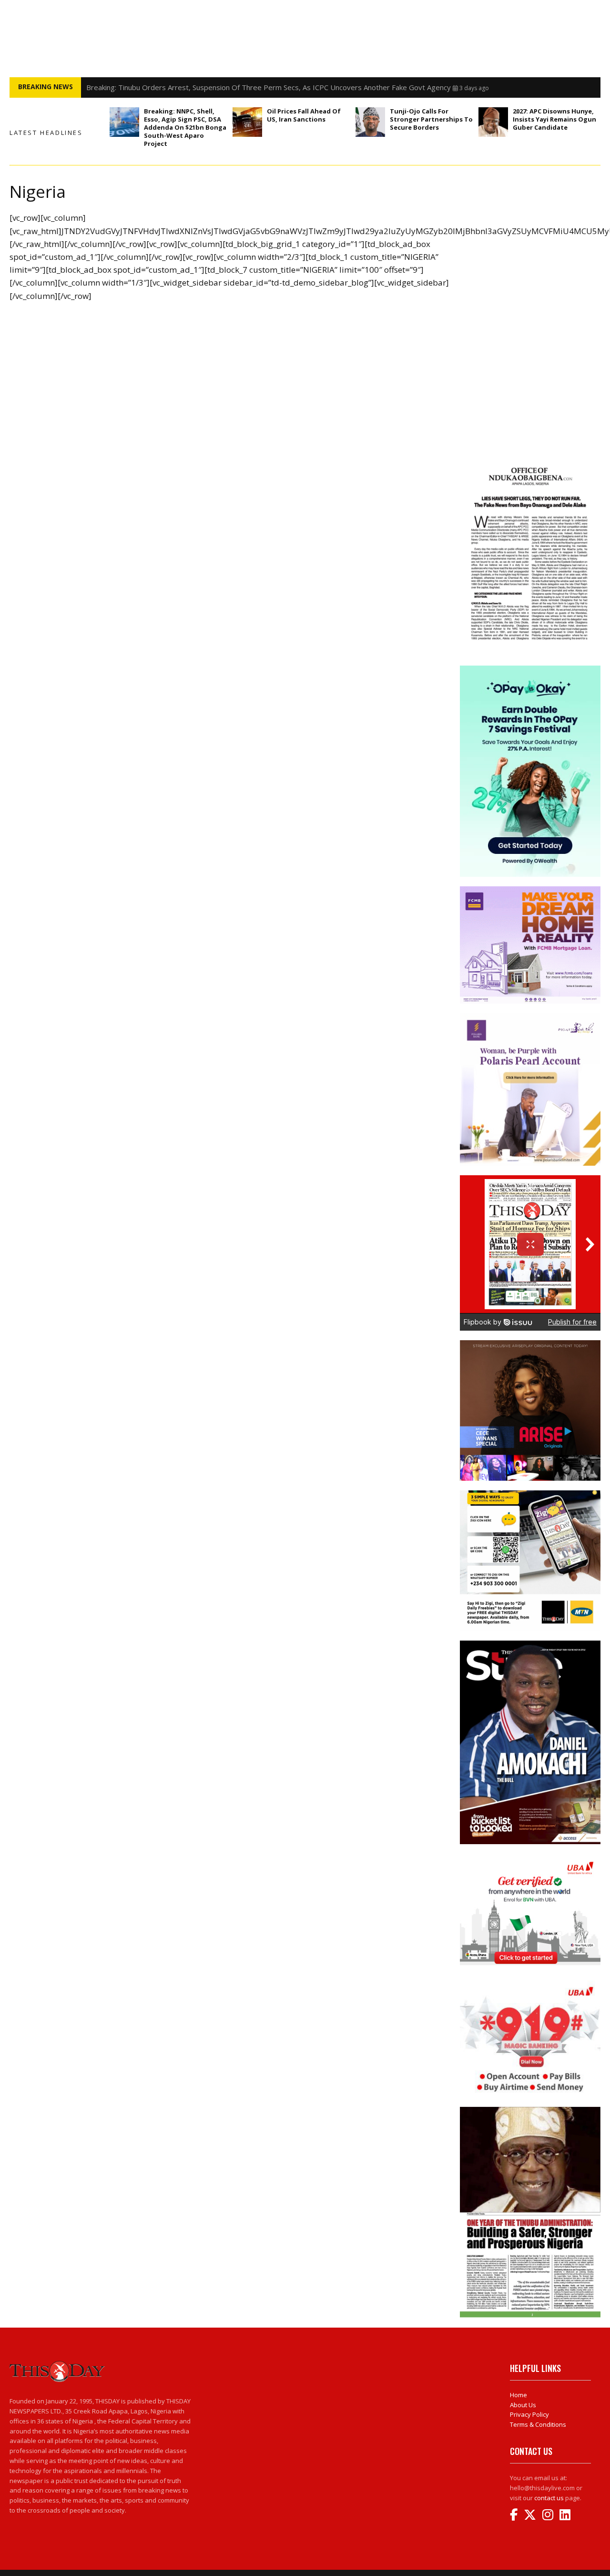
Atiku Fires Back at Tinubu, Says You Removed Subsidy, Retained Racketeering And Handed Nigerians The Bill (265, 87)
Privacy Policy (529, 2414)
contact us (549, 2498)
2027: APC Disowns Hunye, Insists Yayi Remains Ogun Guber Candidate (554, 119)
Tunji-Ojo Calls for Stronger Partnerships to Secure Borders (431, 119)
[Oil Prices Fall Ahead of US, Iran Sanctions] (247, 122)
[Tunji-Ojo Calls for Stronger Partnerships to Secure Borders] (370, 122)
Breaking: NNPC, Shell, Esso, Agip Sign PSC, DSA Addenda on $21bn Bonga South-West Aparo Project (185, 127)
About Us (523, 2405)
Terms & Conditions (538, 2424)
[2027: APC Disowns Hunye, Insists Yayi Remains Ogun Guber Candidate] (493, 122)
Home (518, 2395)
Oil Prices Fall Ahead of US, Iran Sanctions (304, 115)
